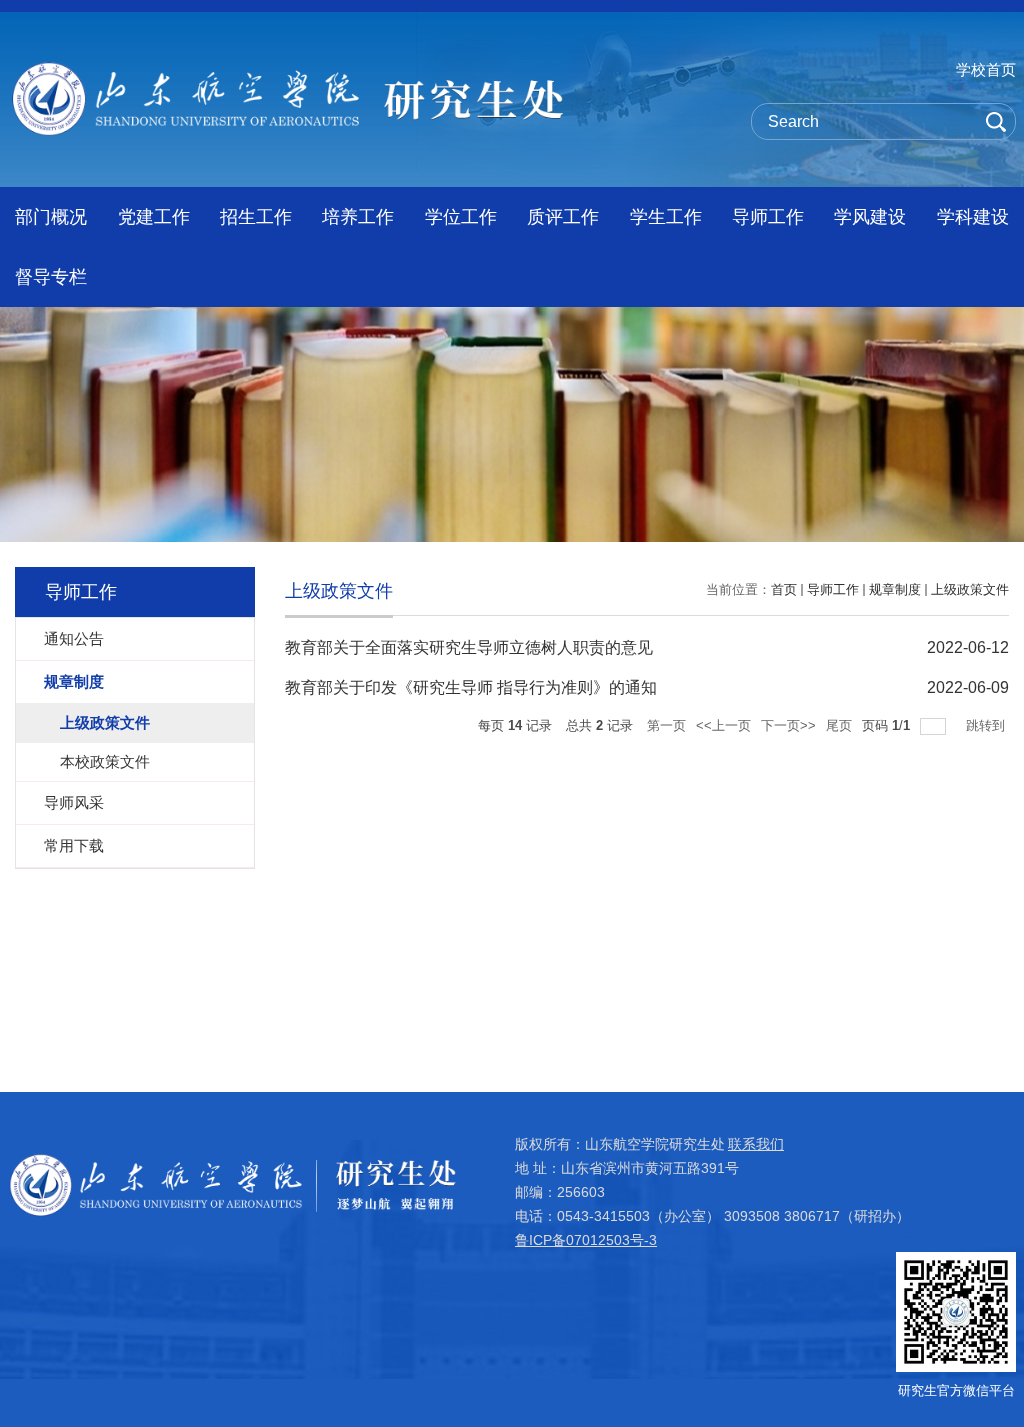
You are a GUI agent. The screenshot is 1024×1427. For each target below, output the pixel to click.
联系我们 (756, 1144)
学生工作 (666, 217)
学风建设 (870, 217)
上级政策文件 (970, 589)
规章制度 (895, 589)
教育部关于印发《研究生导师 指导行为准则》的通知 (471, 687)
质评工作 (563, 217)
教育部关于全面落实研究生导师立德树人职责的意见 (469, 647)
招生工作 (256, 217)
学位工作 (461, 217)
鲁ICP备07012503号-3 (586, 1240)
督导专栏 (51, 277)
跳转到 (987, 725)
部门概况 (51, 217)
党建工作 (154, 217)
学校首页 (986, 69)
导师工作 (768, 217)
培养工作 (358, 217)
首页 (784, 589)
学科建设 (973, 217)
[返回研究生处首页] (288, 68)
